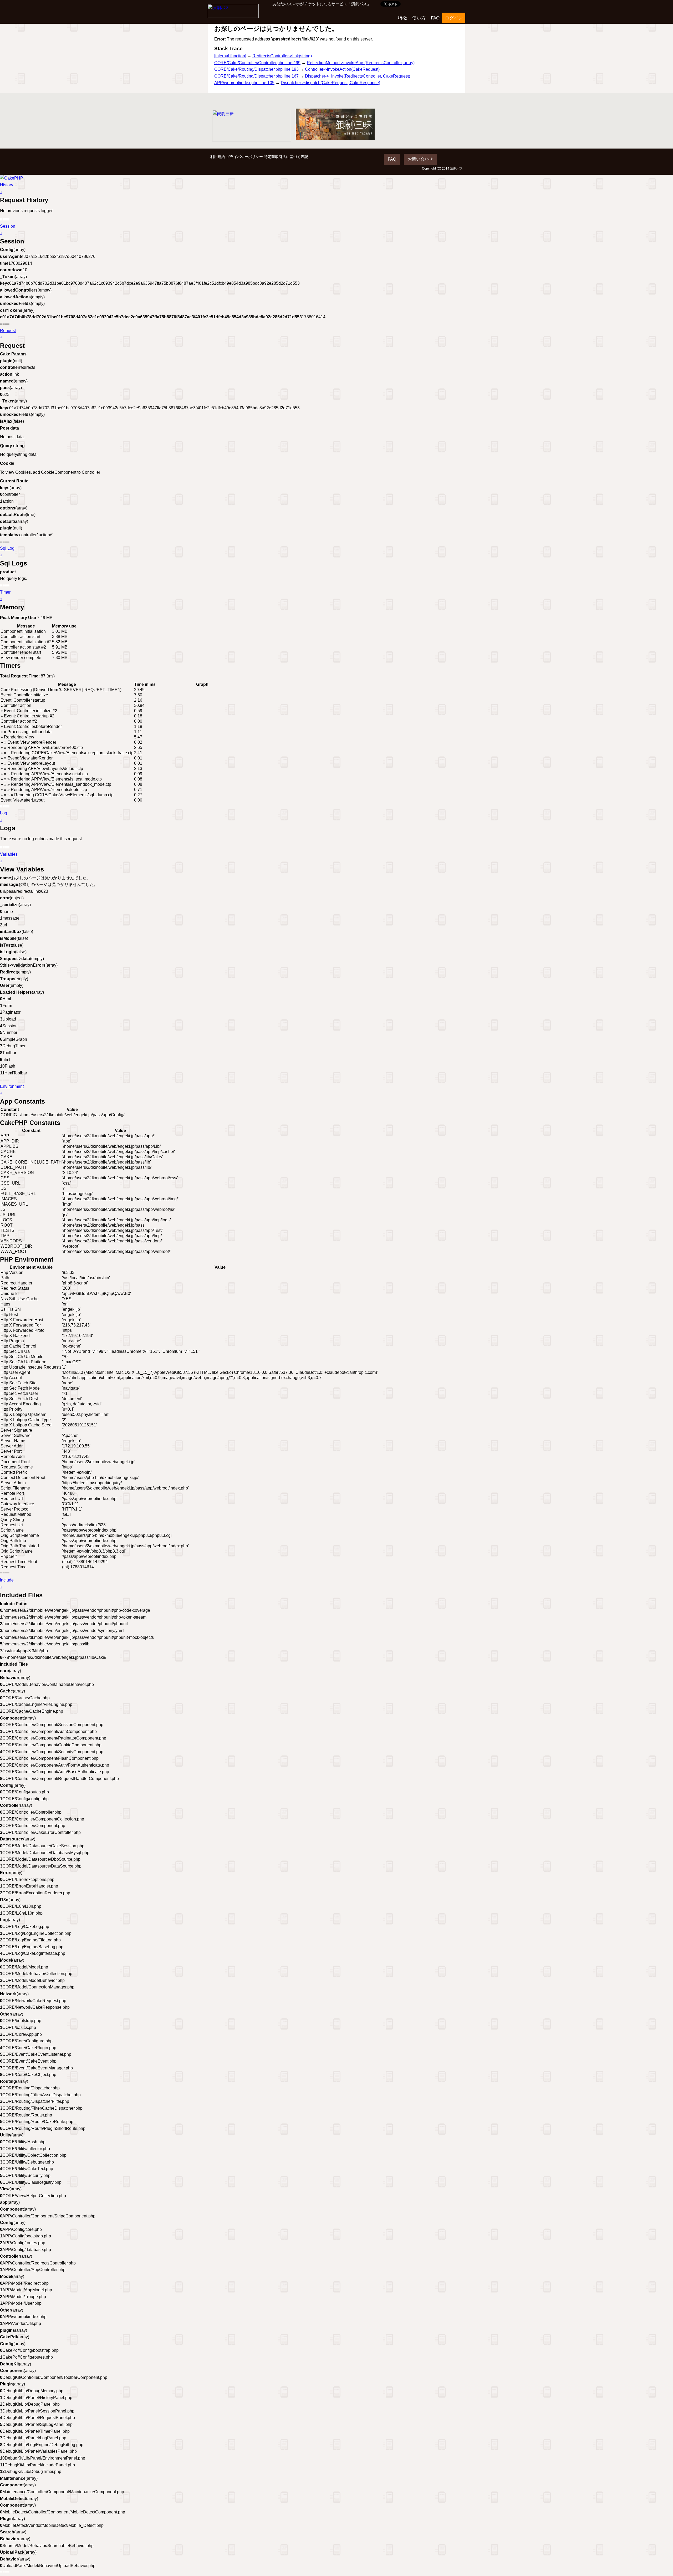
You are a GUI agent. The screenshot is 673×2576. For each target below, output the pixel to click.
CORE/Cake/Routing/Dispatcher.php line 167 (256, 76)
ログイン (454, 18)
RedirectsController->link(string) (282, 56)
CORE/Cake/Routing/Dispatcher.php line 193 (256, 69)
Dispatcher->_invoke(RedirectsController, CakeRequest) (358, 76)
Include (7, 1580)
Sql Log (7, 548)
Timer (5, 592)
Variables (9, 854)
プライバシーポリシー (244, 157)
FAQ (435, 18)
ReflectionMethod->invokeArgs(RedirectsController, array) (361, 63)
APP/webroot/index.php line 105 (244, 83)
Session (8, 226)
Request (8, 331)
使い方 (419, 18)
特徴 (402, 18)
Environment (12, 1086)
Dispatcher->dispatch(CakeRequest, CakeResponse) (330, 83)
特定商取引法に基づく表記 (286, 157)
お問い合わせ (420, 159)
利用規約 (218, 157)
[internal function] (230, 56)
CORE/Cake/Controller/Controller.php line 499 (257, 63)
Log (4, 813)
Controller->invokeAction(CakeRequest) (342, 69)
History (7, 185)
